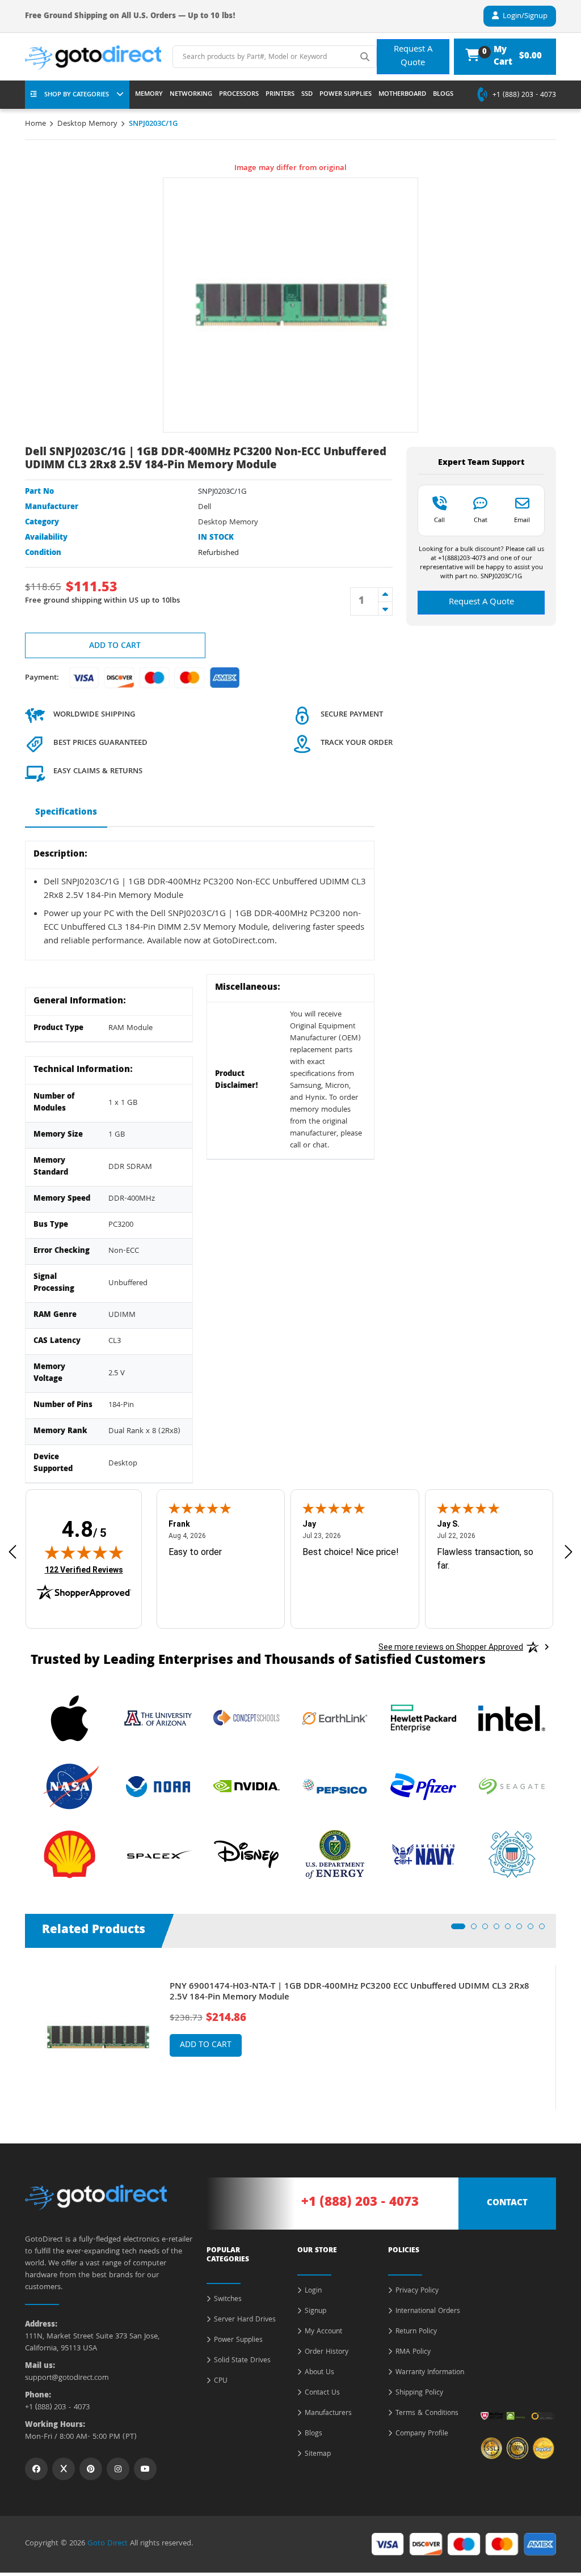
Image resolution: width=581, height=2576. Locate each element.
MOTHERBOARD (402, 95)
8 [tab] (545, 1930)
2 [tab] (477, 1930)
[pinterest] (91, 2469)
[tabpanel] (290, 2037)
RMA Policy (413, 2353)
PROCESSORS (239, 95)
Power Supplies (238, 2341)
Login (313, 2291)
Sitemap (318, 2455)
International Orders (428, 2312)
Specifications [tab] (66, 813)
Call (439, 520)
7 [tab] (534, 1930)
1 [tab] (457, 1930)
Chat (481, 520)
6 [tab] (523, 1930)
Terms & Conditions (427, 2414)
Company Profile (422, 2434)
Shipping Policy (419, 2393)
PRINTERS (280, 95)
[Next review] (569, 1552)
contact (507, 2204)
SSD (307, 95)
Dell (205, 507)
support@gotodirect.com (67, 2378)
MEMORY (149, 95)
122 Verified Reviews (84, 1569)
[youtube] (145, 2469)
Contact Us (322, 2393)
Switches (228, 2300)
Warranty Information (430, 2373)
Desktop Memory (87, 124)
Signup (315, 2312)
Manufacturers (328, 2414)
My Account (323, 2332)
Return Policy (416, 2332)
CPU (221, 2382)
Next (565, 2029)
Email (522, 520)
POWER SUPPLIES (346, 95)
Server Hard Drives (245, 2320)
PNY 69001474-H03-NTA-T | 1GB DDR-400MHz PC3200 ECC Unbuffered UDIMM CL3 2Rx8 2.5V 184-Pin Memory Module (350, 1993)
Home (35, 124)
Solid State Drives (242, 2361)
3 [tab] (489, 1930)
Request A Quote (413, 57)
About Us (319, 2373)
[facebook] (36, 2469)
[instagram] (118, 2469)
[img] (84, 1552)
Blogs (313, 2434)
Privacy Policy (417, 2291)
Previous (16, 2029)
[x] (64, 2469)
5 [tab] (511, 1930)
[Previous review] (12, 1552)
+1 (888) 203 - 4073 (524, 96)
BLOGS (443, 95)
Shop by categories (77, 95)
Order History (327, 2353)
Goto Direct (108, 2544)
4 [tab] (500, 1930)
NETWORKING (191, 95)
